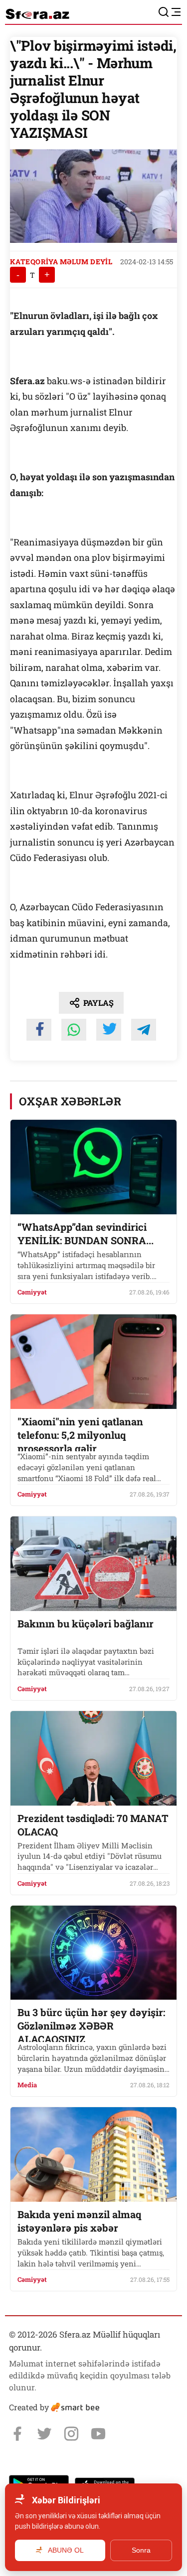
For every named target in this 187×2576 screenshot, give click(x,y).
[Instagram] (71, 2434)
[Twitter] (44, 2434)
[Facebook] (17, 2434)
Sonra (141, 2550)
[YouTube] (98, 2434)
